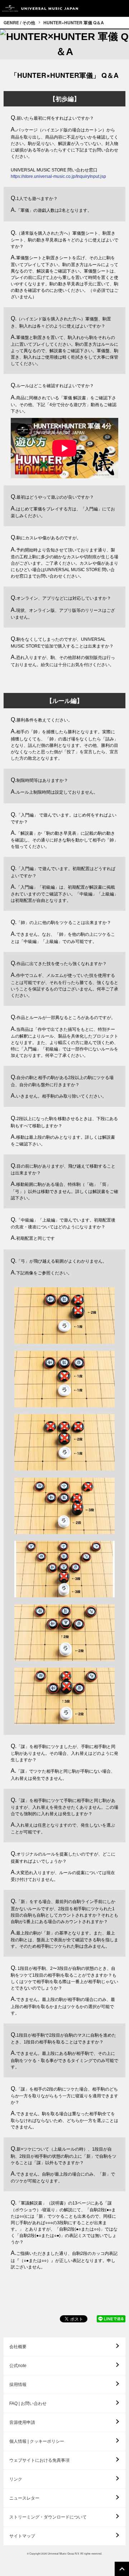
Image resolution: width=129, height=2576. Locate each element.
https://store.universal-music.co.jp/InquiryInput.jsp (58, 176)
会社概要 (18, 2347)
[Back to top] (122, 2569)
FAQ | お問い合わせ (28, 2403)
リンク (16, 2479)
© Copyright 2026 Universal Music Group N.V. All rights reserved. (64, 2553)
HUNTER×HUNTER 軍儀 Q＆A (74, 23)
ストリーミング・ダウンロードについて (48, 2517)
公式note (18, 2366)
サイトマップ (22, 2536)
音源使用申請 (22, 2422)
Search (105, 8)
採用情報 (18, 2385)
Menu (121, 8)
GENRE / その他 (19, 23)
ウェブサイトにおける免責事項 (39, 2460)
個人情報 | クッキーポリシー (37, 2441)
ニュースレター (24, 2498)
